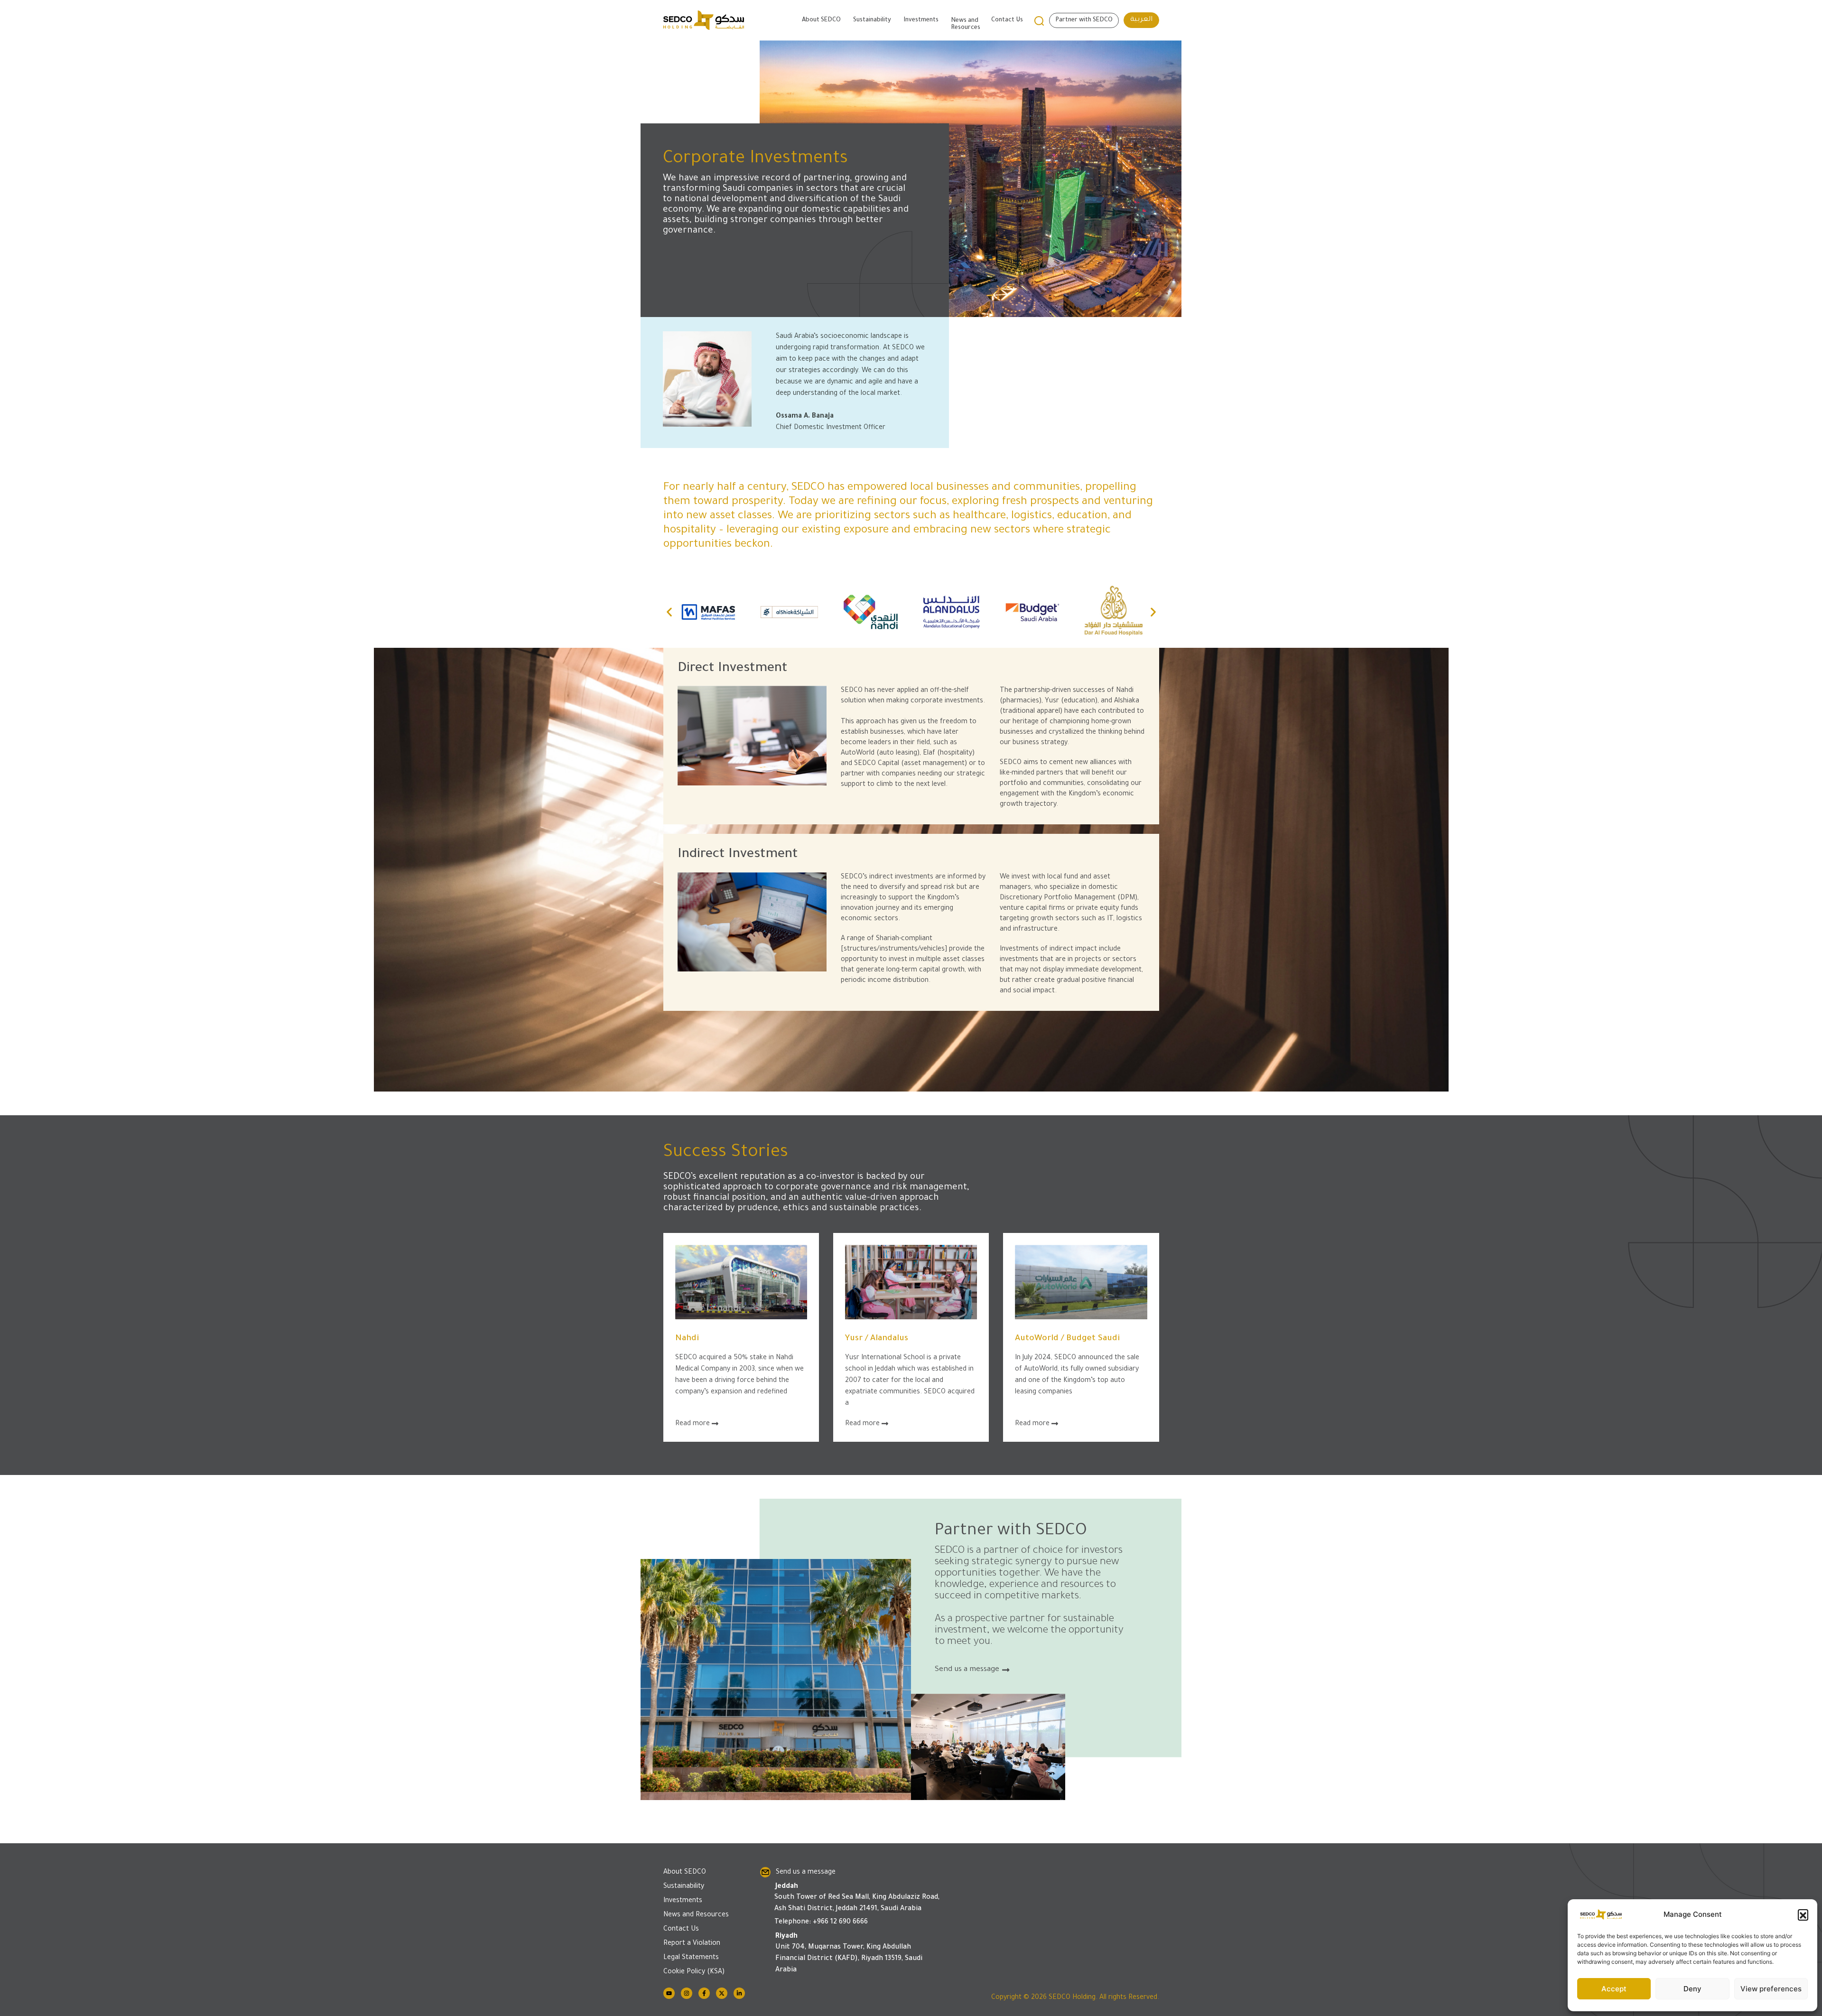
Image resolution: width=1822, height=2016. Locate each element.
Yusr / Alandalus (877, 1339)
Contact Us (1007, 20)
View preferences (1771, 1989)
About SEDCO (821, 20)
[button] (1803, 1914)
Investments (921, 20)
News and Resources (966, 24)
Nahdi (687, 1339)
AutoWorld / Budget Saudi (1067, 1339)
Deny (1692, 1989)
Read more (693, 1424)
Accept (1614, 1989)
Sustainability (872, 20)
